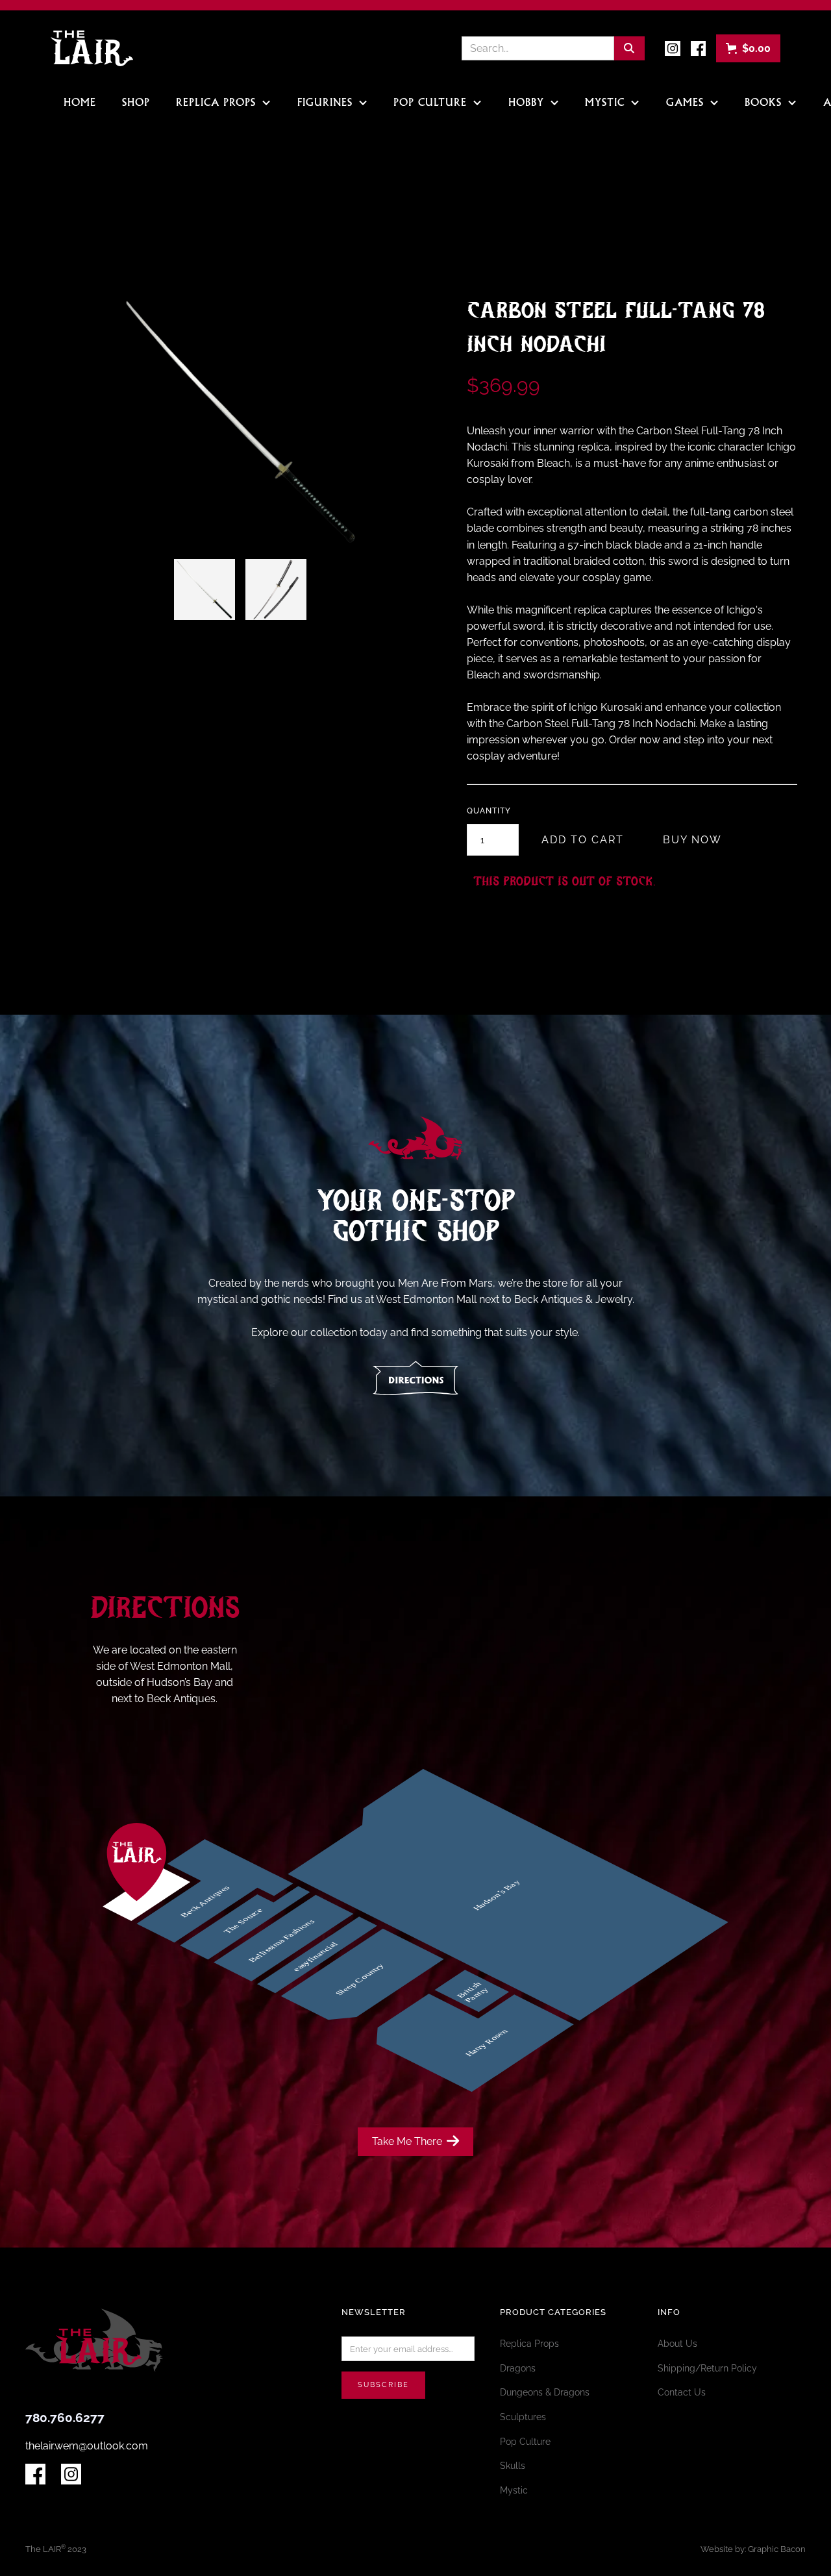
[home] (92, 48)
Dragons (518, 2368)
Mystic (514, 2490)
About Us (677, 2344)
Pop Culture (525, 2442)
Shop (136, 103)
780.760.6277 (65, 2418)
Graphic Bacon (777, 2549)
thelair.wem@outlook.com (87, 2446)
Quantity (489, 811)
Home (80, 103)
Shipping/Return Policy (707, 2368)
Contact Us (682, 2392)
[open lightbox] (205, 589)
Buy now (692, 840)
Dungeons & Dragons (545, 2392)
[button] (748, 48)
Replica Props (529, 2344)
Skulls (513, 2466)
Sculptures (523, 2417)
